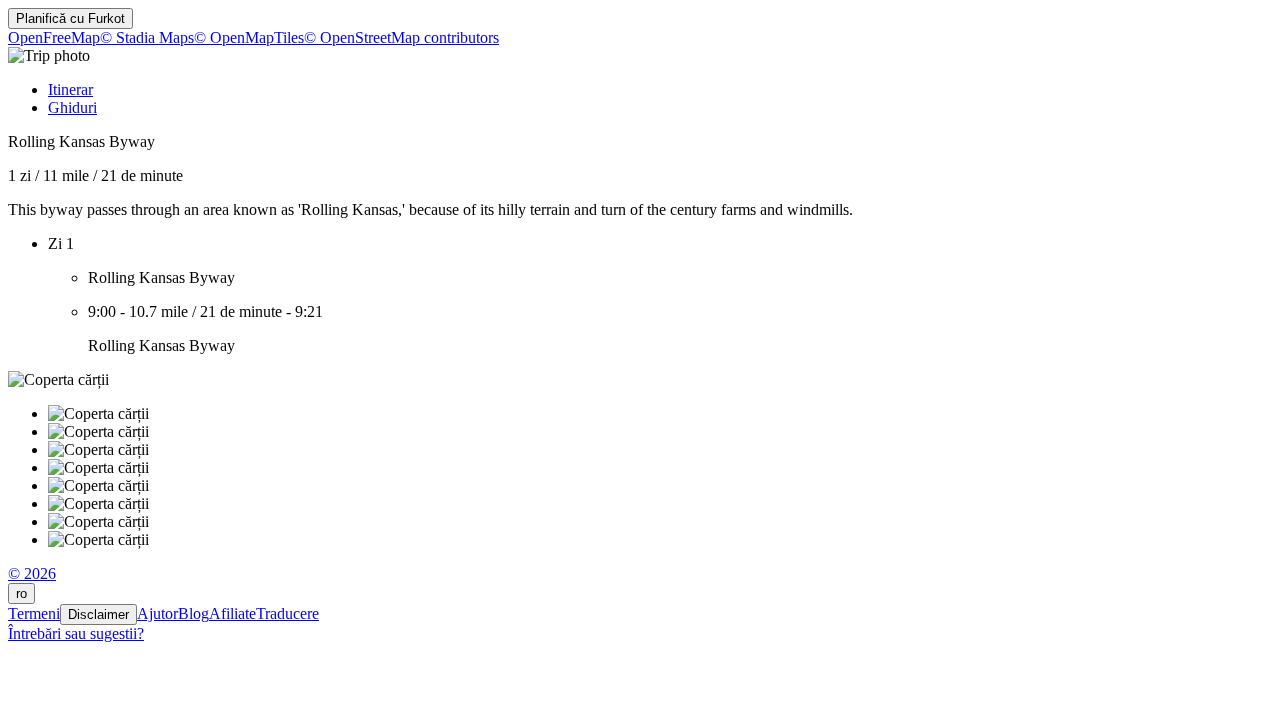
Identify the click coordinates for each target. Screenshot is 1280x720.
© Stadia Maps (147, 37)
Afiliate (232, 613)
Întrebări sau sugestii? (76, 633)
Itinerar (70, 89)
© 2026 (32, 573)
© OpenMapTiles (249, 37)
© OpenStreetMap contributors (401, 37)
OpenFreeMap (54, 37)
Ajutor (157, 613)
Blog (193, 613)
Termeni (34, 613)
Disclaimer (98, 614)
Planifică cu (70, 18)
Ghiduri (72, 107)
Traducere (287, 613)
